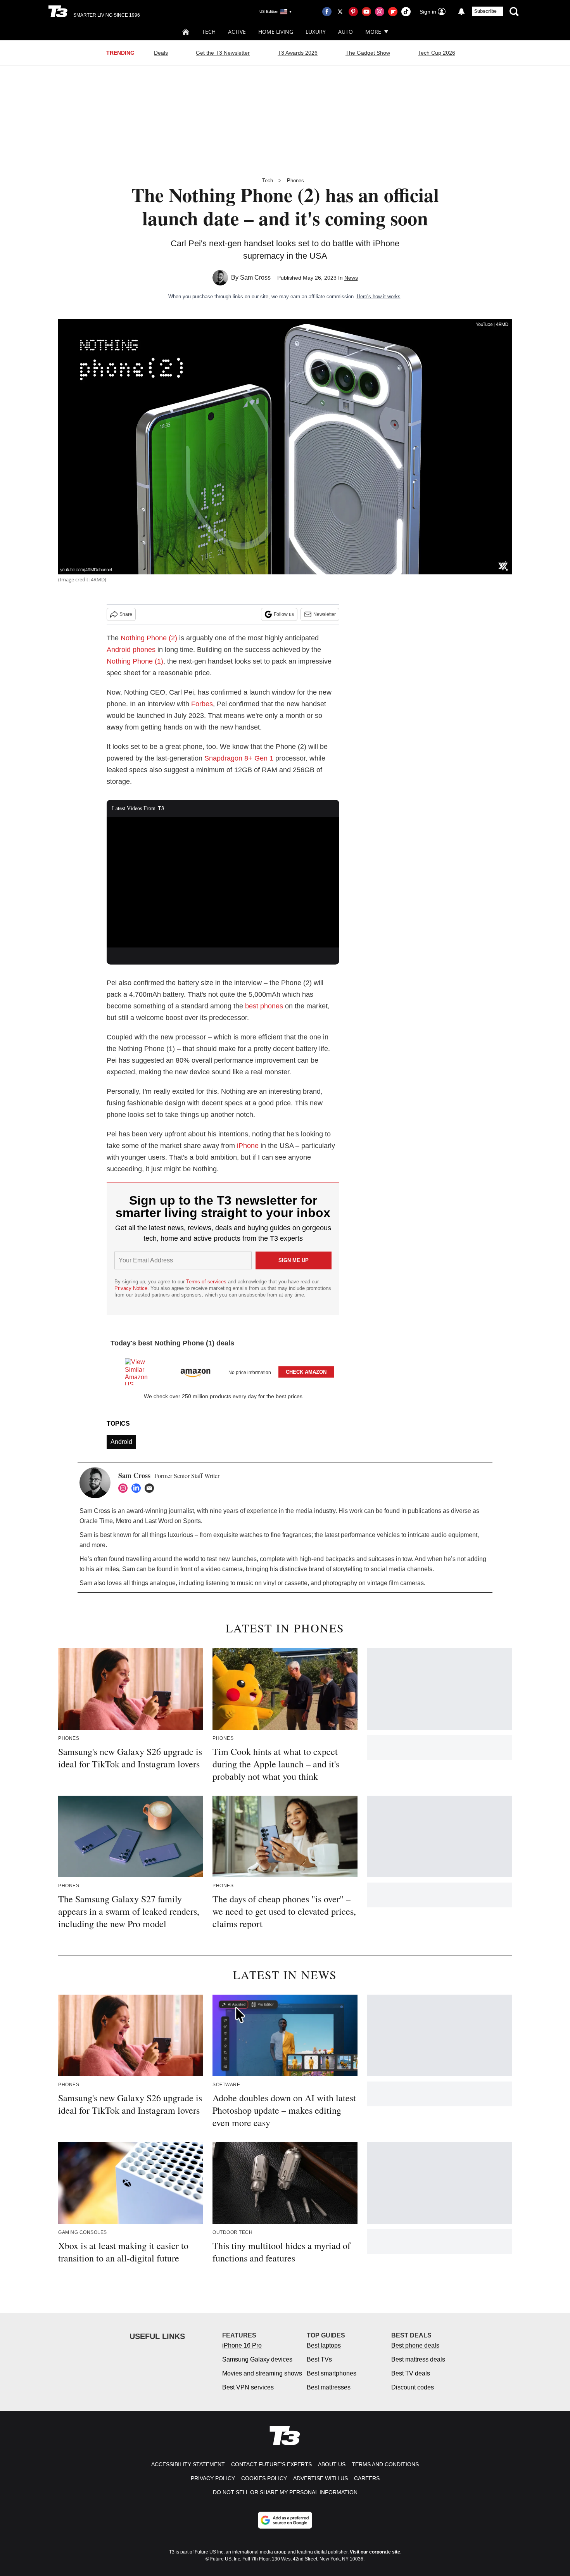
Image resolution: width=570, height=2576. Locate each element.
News (351, 278)
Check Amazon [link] (306, 1372)
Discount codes (413, 2387)
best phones (264, 1006)
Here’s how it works (379, 296)
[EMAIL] (151, 1488)
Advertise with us (320, 2478)
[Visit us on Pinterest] (353, 12)
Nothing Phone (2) (149, 638)
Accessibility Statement (188, 2464)
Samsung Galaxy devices (257, 2359)
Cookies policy (264, 2478)
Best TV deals (411, 2373)
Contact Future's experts (271, 2464)
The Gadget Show (368, 53)
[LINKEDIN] (138, 1488)
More (373, 32)
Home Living (276, 32)
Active (237, 32)
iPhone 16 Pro (242, 2345)
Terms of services (207, 1282)
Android (121, 1442)
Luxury (316, 32)
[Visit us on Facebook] (327, 12)
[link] (140, 1372)
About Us (332, 2464)
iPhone (248, 1146)
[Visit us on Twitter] (340, 12)
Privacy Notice (131, 1288)
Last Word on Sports (173, 1521)
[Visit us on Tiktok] (406, 12)
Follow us (284, 614)
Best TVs (319, 2359)
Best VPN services (248, 2387)
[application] (223, 882)
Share (126, 614)
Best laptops (324, 2345)
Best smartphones (332, 2373)
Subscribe (485, 11)
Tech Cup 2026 (437, 53)
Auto (345, 32)
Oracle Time (96, 1521)
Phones (295, 181)
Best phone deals (415, 2345)
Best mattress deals (418, 2359)
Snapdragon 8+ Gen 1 (239, 758)
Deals (161, 53)
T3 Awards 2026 (298, 53)
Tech (209, 32)
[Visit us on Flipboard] (393, 12)
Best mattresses (329, 2387)
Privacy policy (213, 2478)
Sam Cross (255, 277)
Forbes (202, 704)
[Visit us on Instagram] (380, 12)
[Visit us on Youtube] (366, 12)
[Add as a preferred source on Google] (285, 2520)
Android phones (131, 650)
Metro (124, 1521)
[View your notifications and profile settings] (461, 12)
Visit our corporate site (375, 2552)
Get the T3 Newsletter (223, 53)
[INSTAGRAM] (125, 1488)
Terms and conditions (385, 2464)
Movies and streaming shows (262, 2373)
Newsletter (325, 614)
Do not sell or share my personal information (285, 2492)
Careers (367, 2478)
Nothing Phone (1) (135, 661)
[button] (223, 1370)
